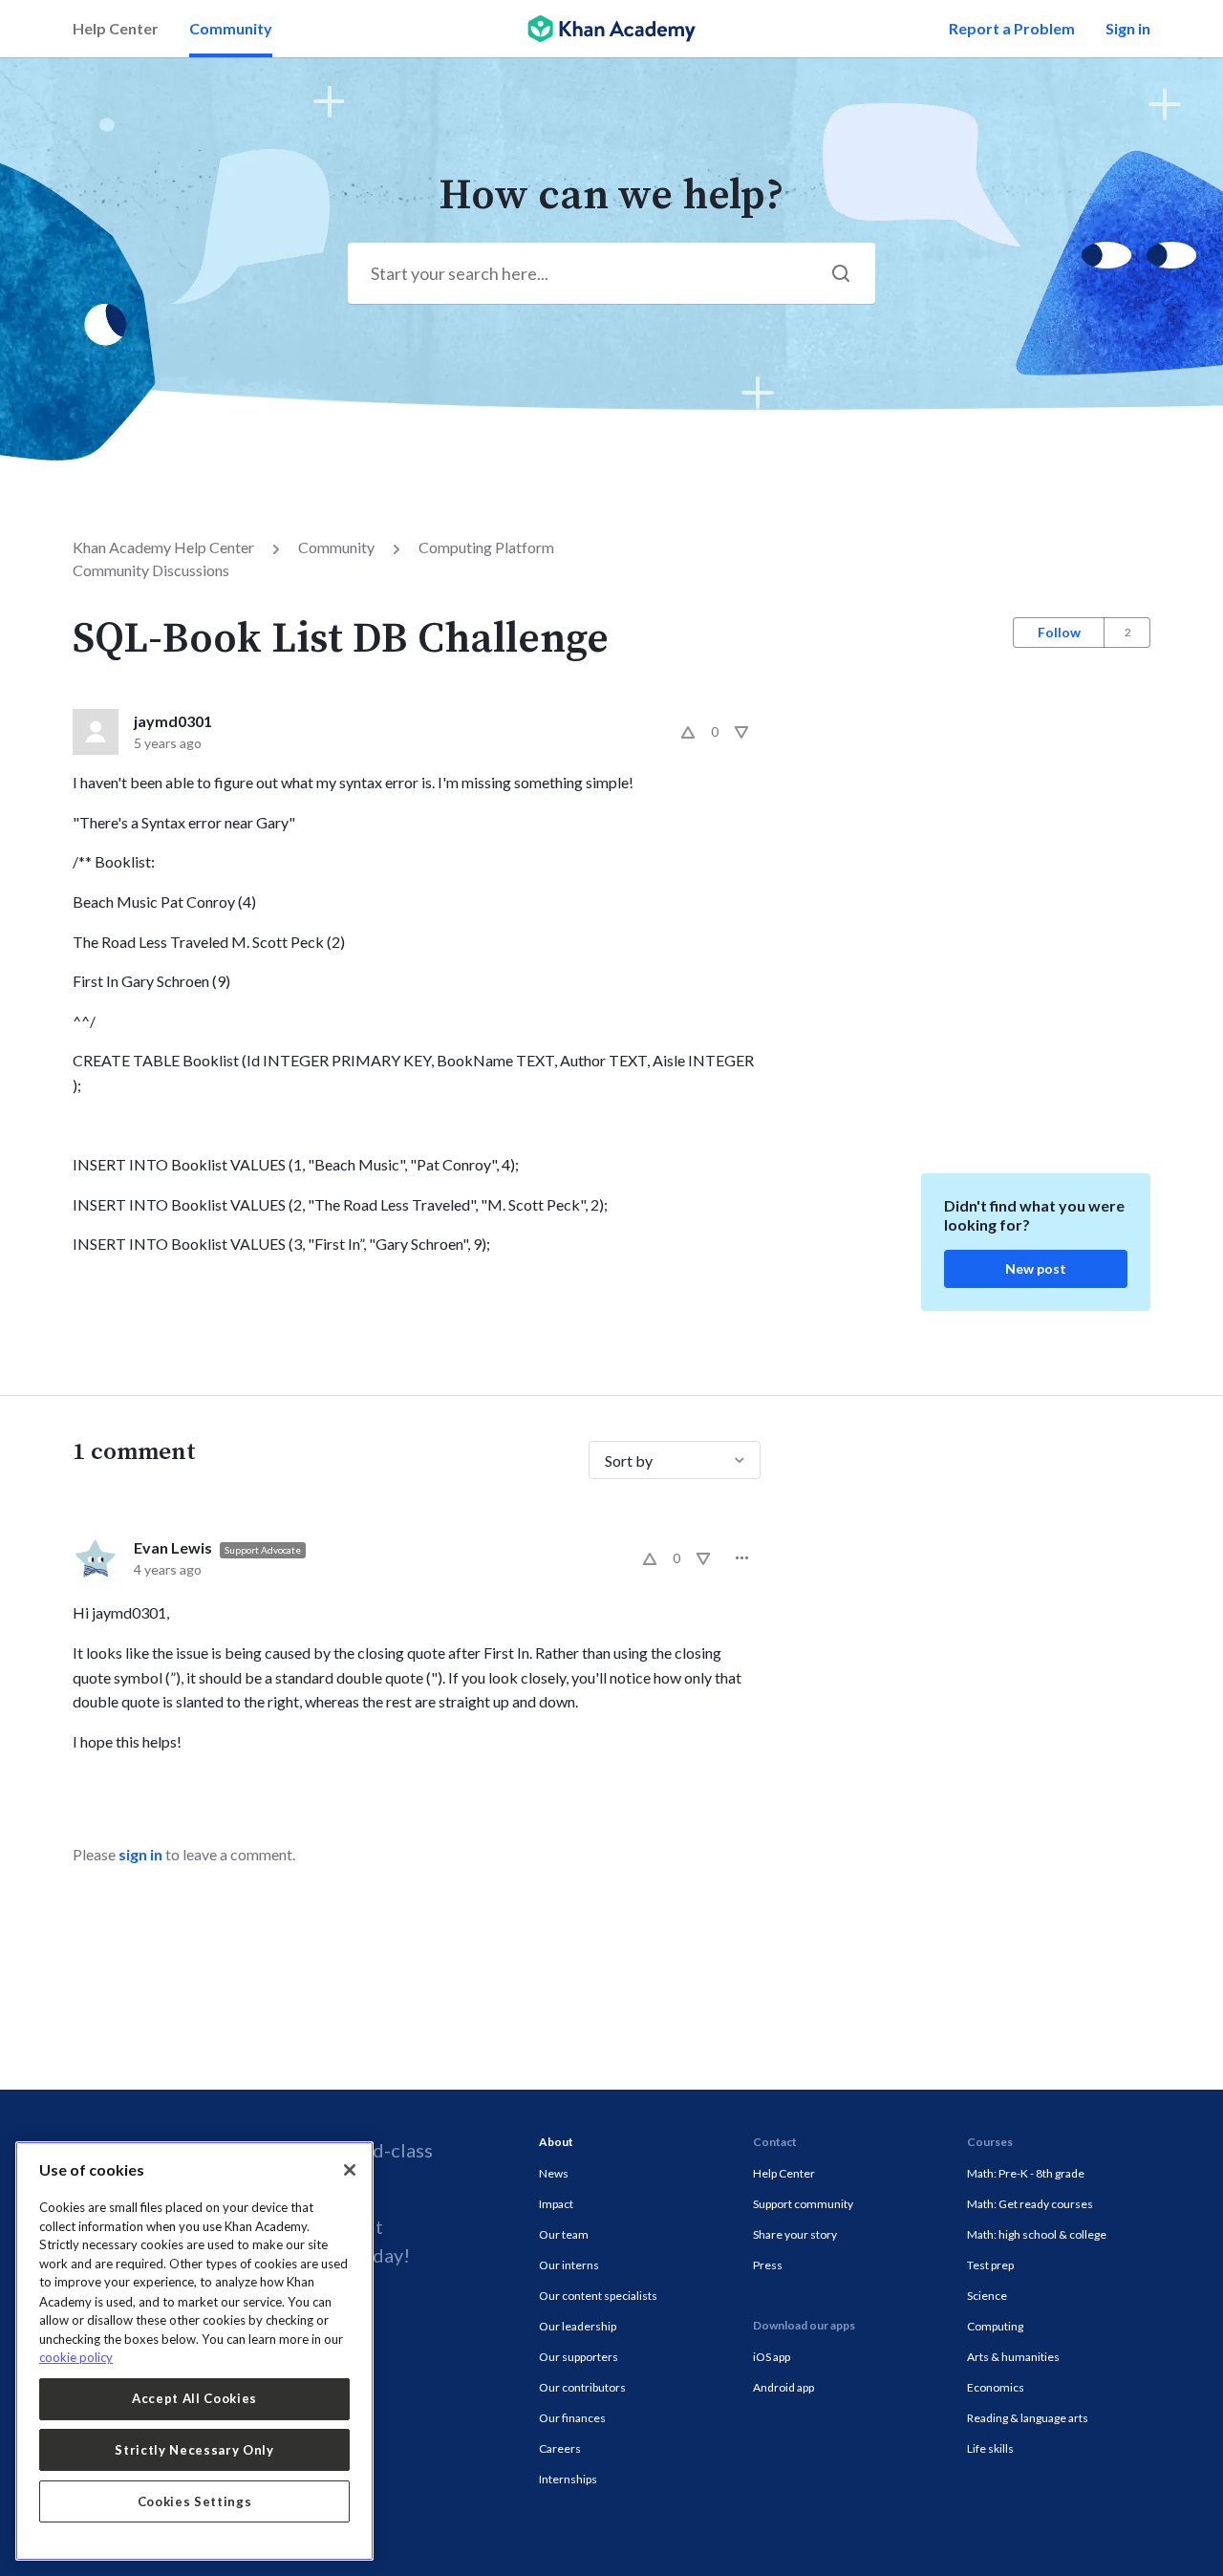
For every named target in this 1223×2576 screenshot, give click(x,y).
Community (231, 28)
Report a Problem (1012, 28)
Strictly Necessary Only (194, 2450)
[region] (194, 2351)
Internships (568, 2479)
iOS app (772, 2357)
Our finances (572, 2418)
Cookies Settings (195, 2501)
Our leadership (578, 2326)
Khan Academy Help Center (163, 547)
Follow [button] (1059, 632)
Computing (995, 2326)
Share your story (795, 2234)
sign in (140, 1854)
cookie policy (76, 2357)
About (556, 2142)
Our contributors (582, 2387)
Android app (783, 2387)
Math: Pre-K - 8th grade (1026, 2173)
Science (987, 2296)
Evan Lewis (173, 1547)
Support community (803, 2204)
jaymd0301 (173, 721)
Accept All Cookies (194, 2398)
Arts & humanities (1013, 2357)
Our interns (569, 2265)
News (554, 2173)
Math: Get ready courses (1030, 2204)
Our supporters (579, 2357)
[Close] (350, 2170)
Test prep (990, 2265)
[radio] (688, 732)
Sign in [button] (1128, 28)
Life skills (990, 2448)
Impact (556, 2204)
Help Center (116, 28)
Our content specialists (598, 2296)
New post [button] (1036, 1268)
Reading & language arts (1028, 2418)
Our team (564, 2234)
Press (768, 2265)
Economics (996, 2387)
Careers (560, 2448)
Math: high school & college (1037, 2234)
